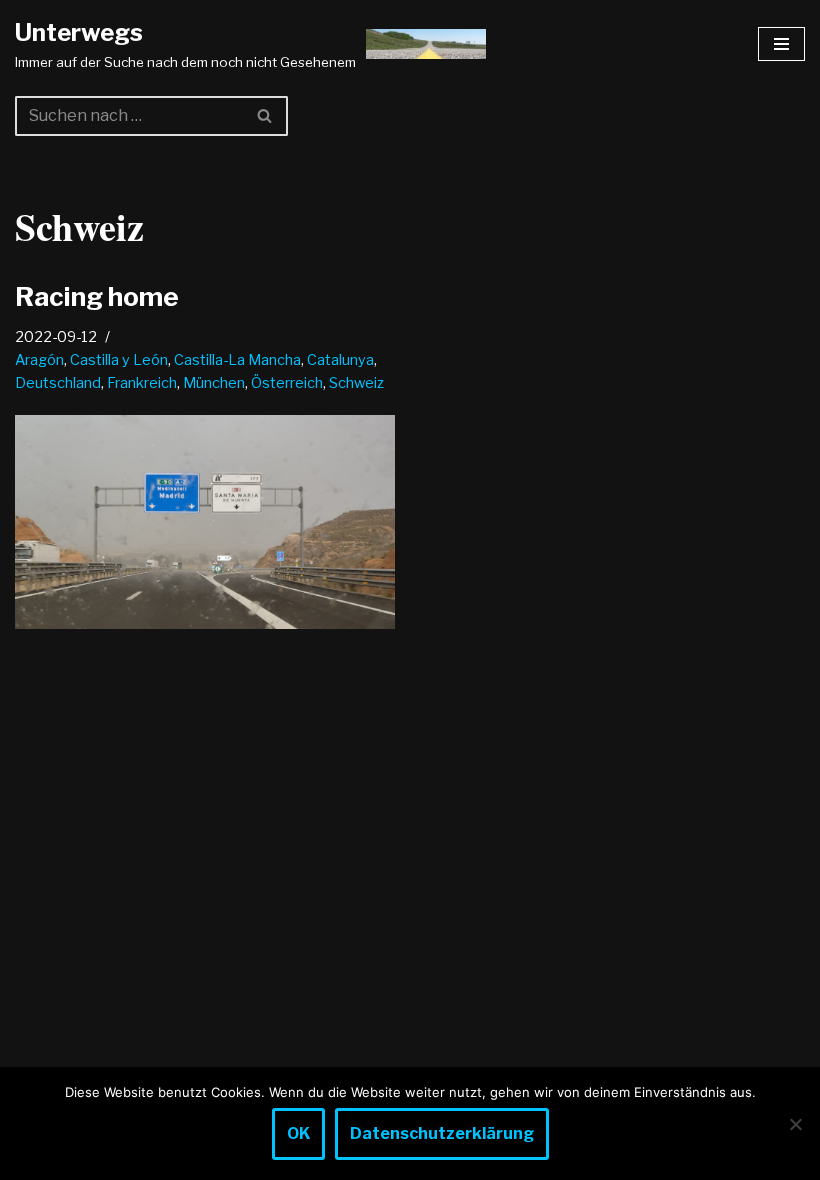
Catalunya (340, 360)
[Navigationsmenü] (781, 44)
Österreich (287, 383)
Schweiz (356, 383)
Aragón (39, 360)
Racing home (97, 296)
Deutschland (58, 383)
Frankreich (142, 383)
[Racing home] (205, 522)
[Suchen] (265, 116)
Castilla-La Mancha (237, 360)
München (214, 383)
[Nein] (795, 1124)
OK (298, 1133)
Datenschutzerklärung (442, 1133)
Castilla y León (119, 360)
